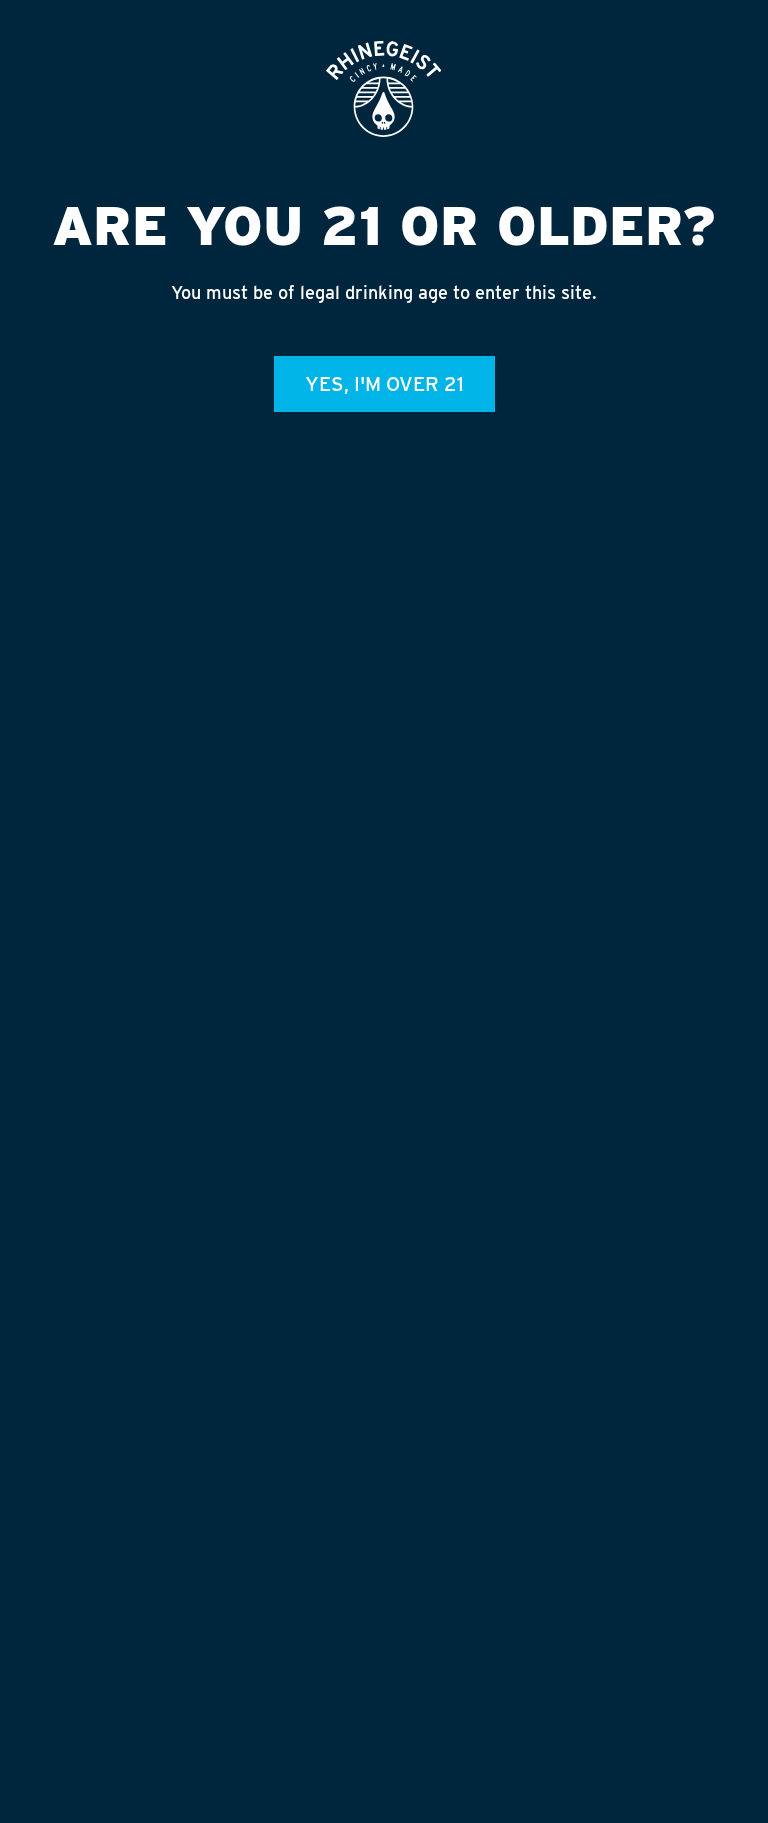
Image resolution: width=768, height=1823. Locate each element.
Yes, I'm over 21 (384, 384)
